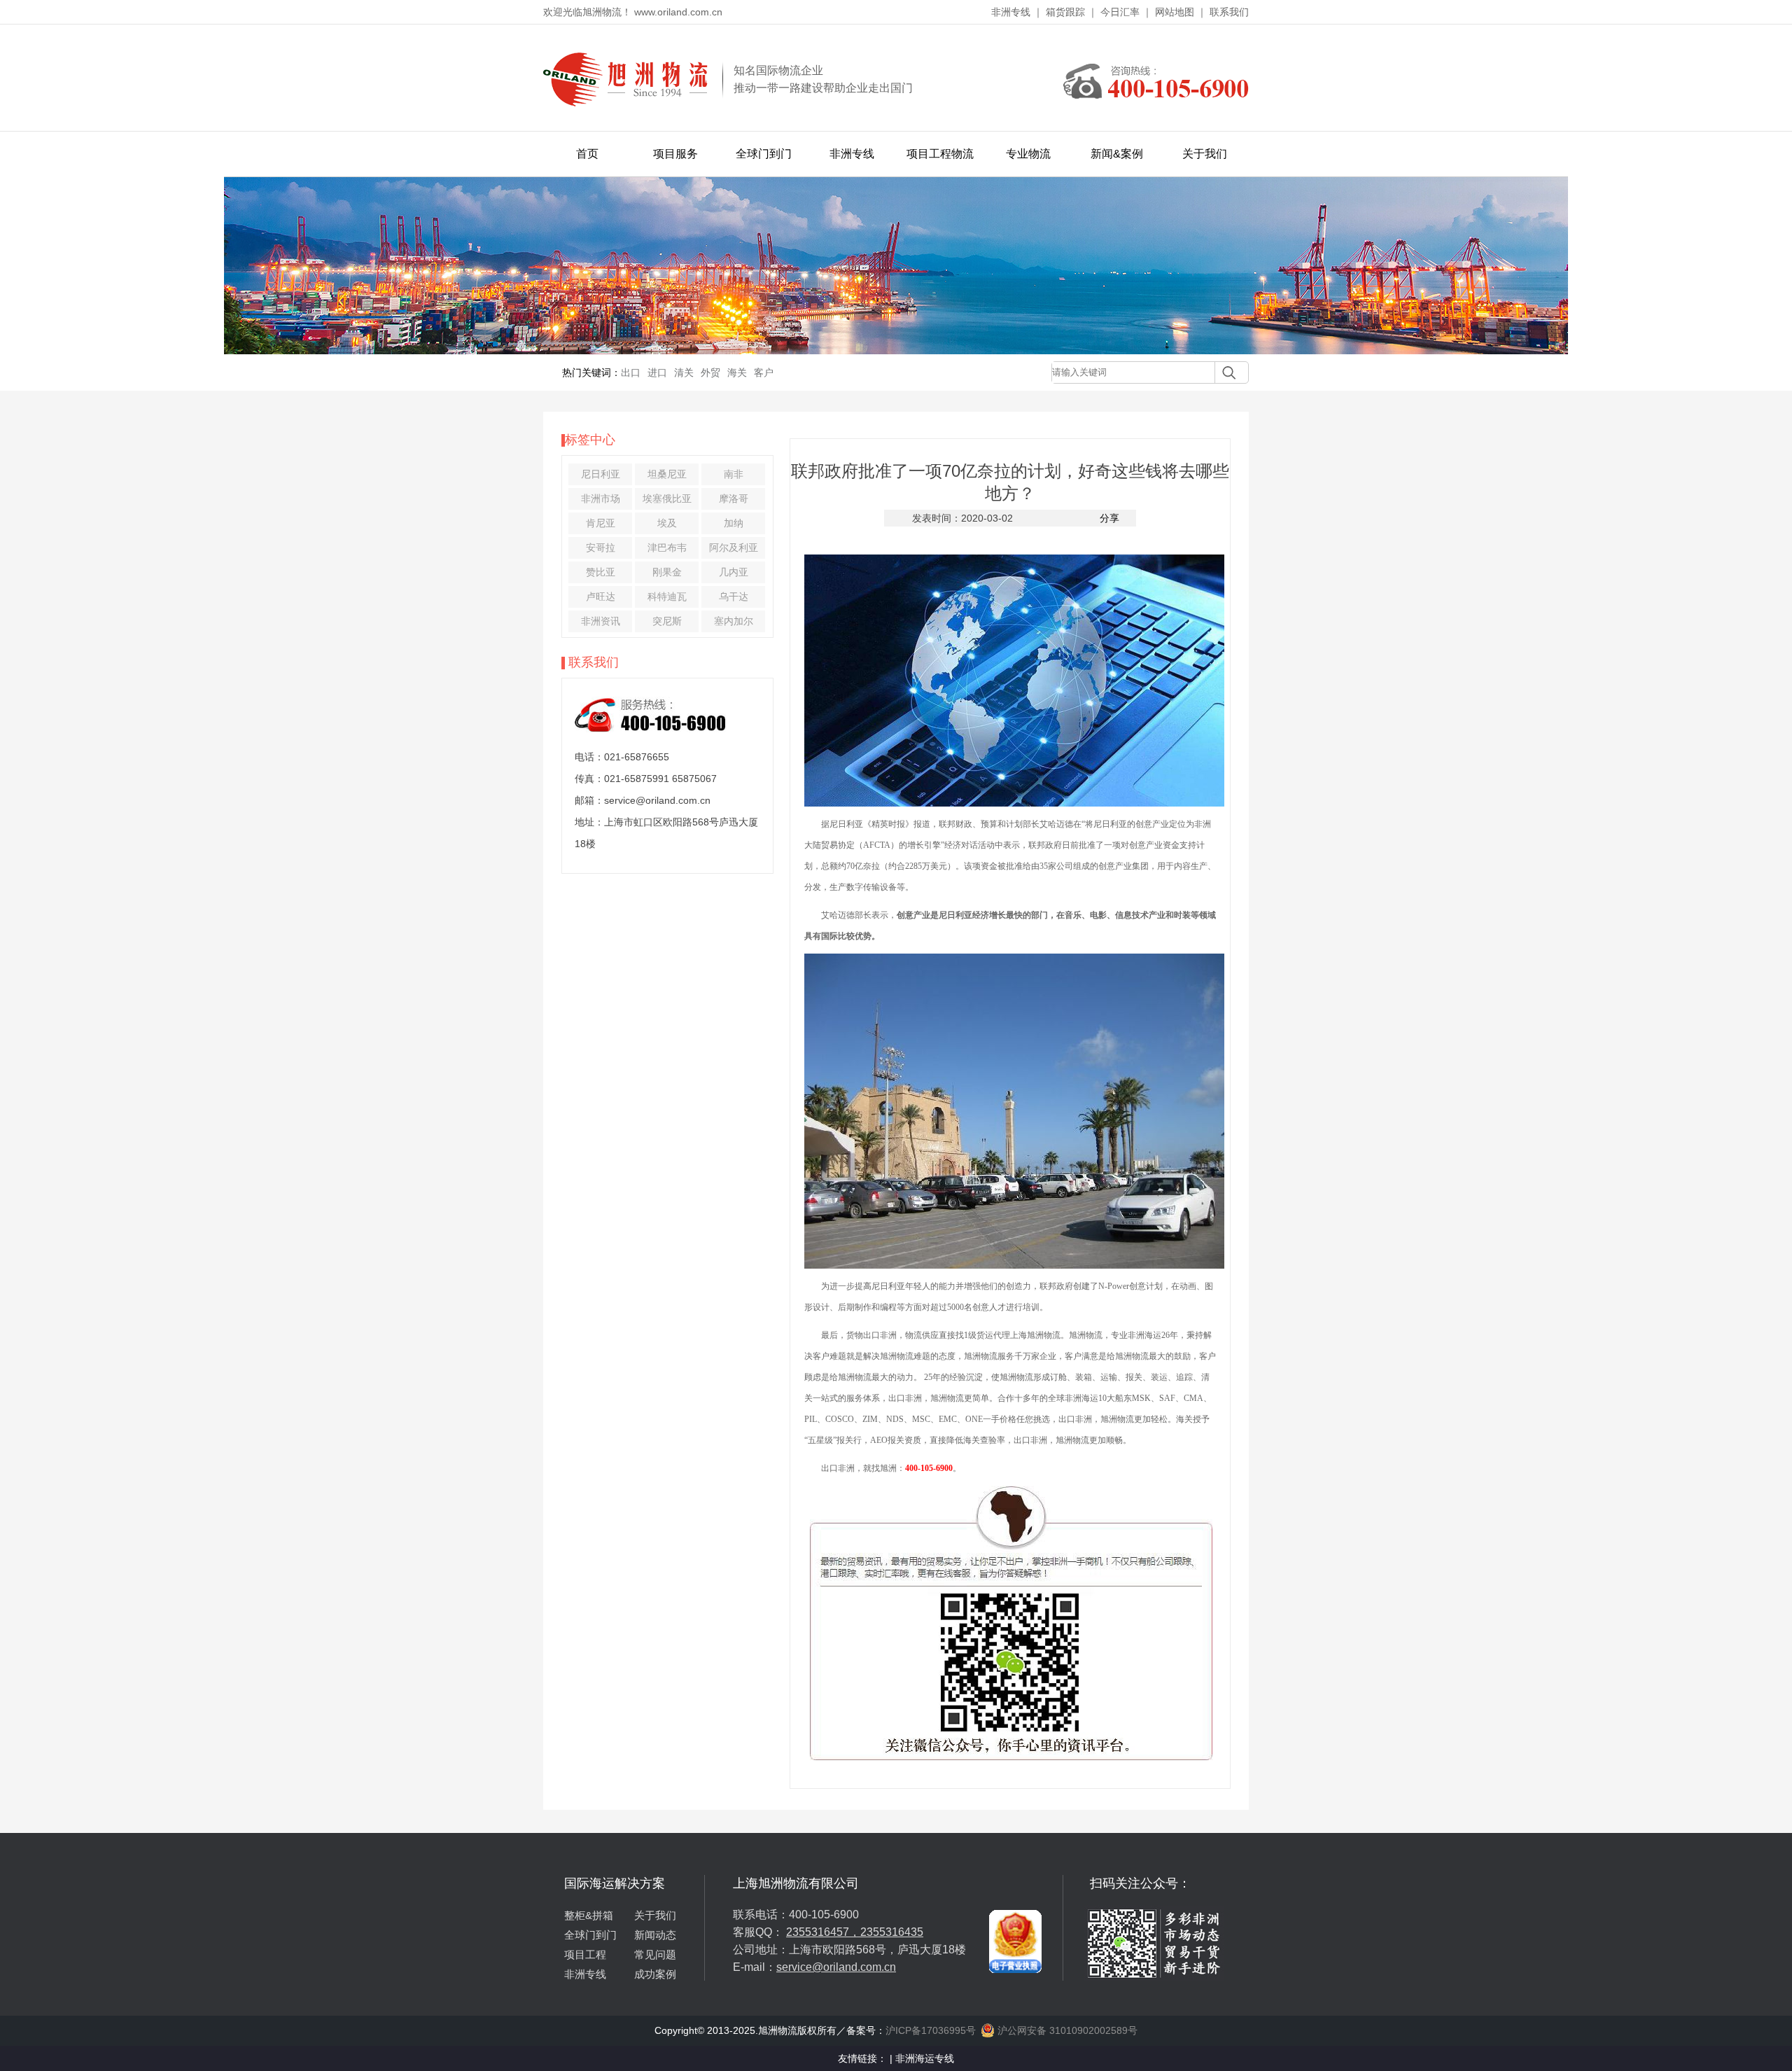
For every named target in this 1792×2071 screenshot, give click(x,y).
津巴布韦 (667, 548)
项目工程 (585, 1954)
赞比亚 (601, 572)
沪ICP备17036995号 (931, 2030)
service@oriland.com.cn (836, 1967)
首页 (587, 154)
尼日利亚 (601, 474)
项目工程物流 (940, 154)
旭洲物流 (1044, 1335)
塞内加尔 (734, 621)
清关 (684, 372)
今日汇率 (1120, 12)
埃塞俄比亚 (667, 498)
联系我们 (1229, 12)
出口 (631, 372)
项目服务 (675, 154)
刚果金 (667, 572)
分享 (1109, 518)
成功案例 (655, 1974)
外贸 (710, 372)
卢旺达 (601, 597)
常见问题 (655, 1954)
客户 (764, 372)
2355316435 (892, 1932)
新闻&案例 (1117, 154)
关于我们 (1205, 154)
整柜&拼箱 (589, 1915)
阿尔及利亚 (734, 548)
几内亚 (734, 572)
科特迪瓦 (667, 597)
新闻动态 (655, 1935)
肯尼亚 (601, 523)
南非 (734, 474)
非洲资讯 (601, 621)
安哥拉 (601, 548)
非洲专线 (1011, 12)
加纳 (734, 523)
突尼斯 (667, 621)
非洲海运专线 (925, 2058)
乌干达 (734, 597)
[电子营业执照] (1015, 1881)
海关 (737, 372)
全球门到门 (764, 154)
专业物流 (1028, 154)
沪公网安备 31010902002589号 (1066, 2030)
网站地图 (1175, 12)
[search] (1225, 372)
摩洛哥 (734, 498)
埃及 (667, 523)
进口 (657, 372)
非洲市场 (601, 498)
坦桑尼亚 (667, 474)
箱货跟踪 (1065, 12)
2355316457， (823, 1932)
